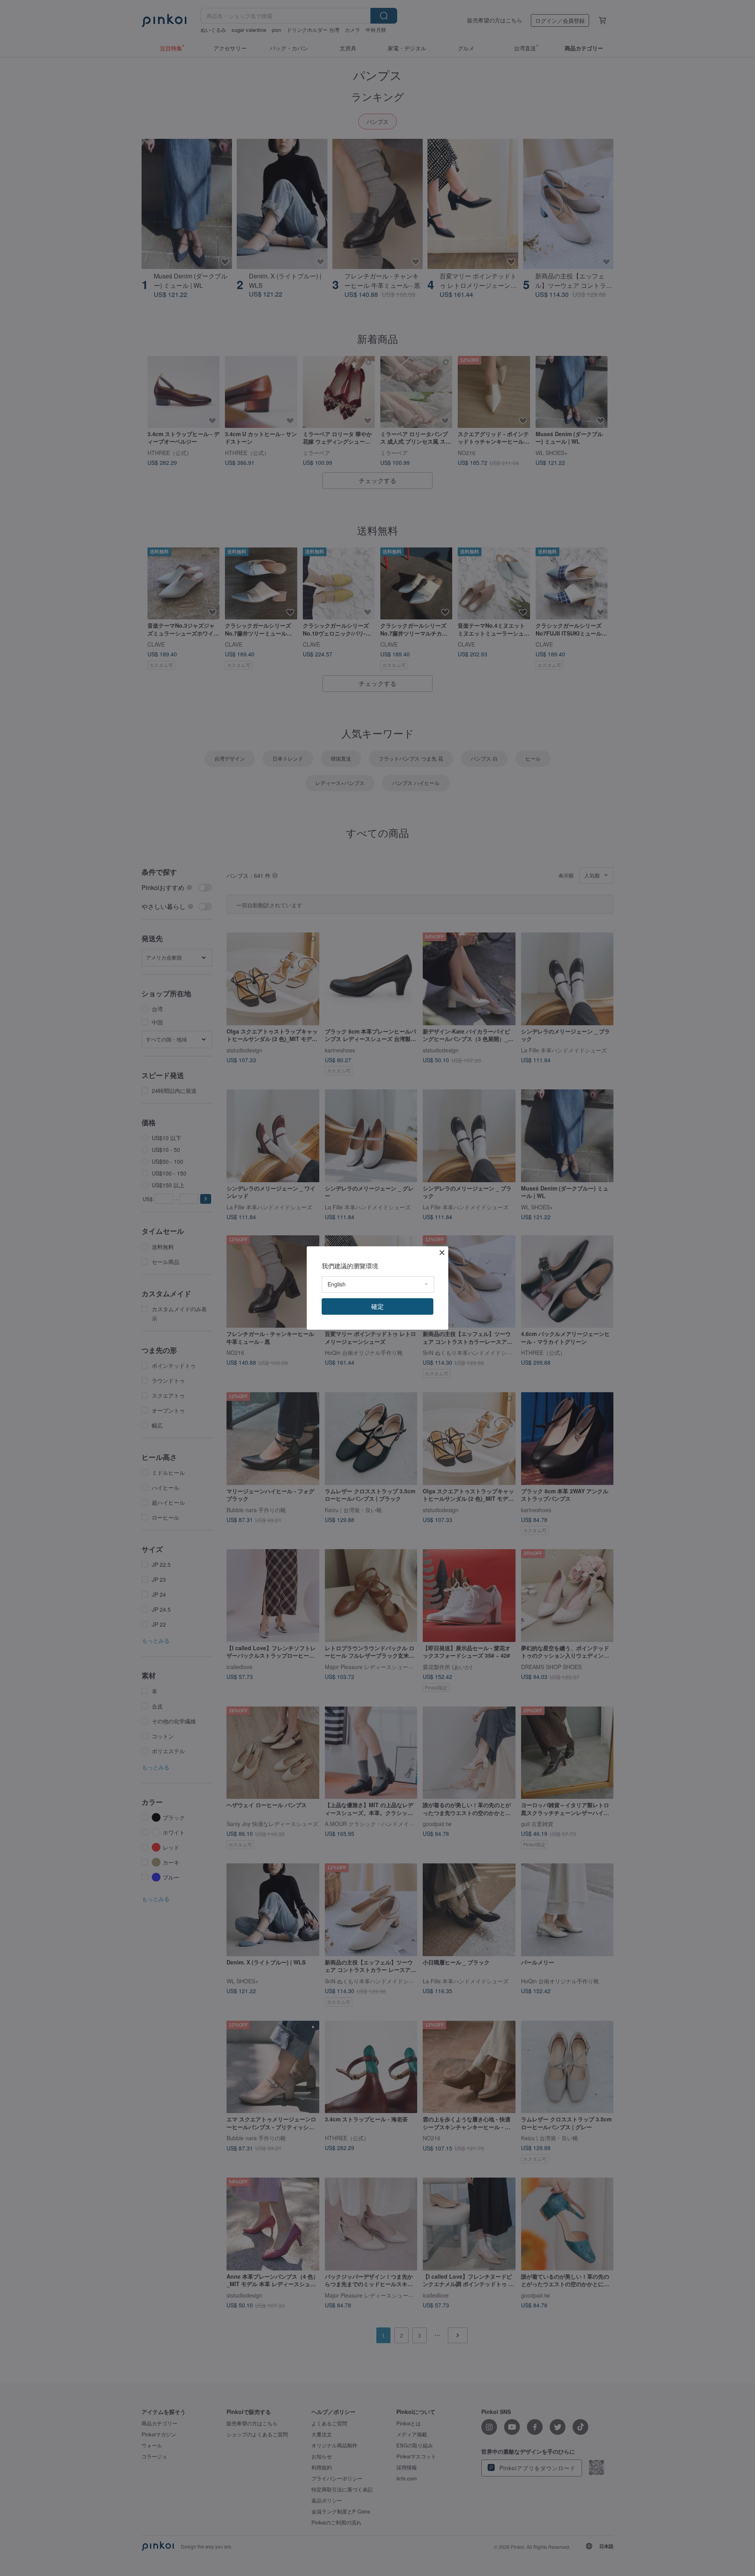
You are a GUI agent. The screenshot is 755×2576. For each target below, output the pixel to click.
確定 (377, 1306)
